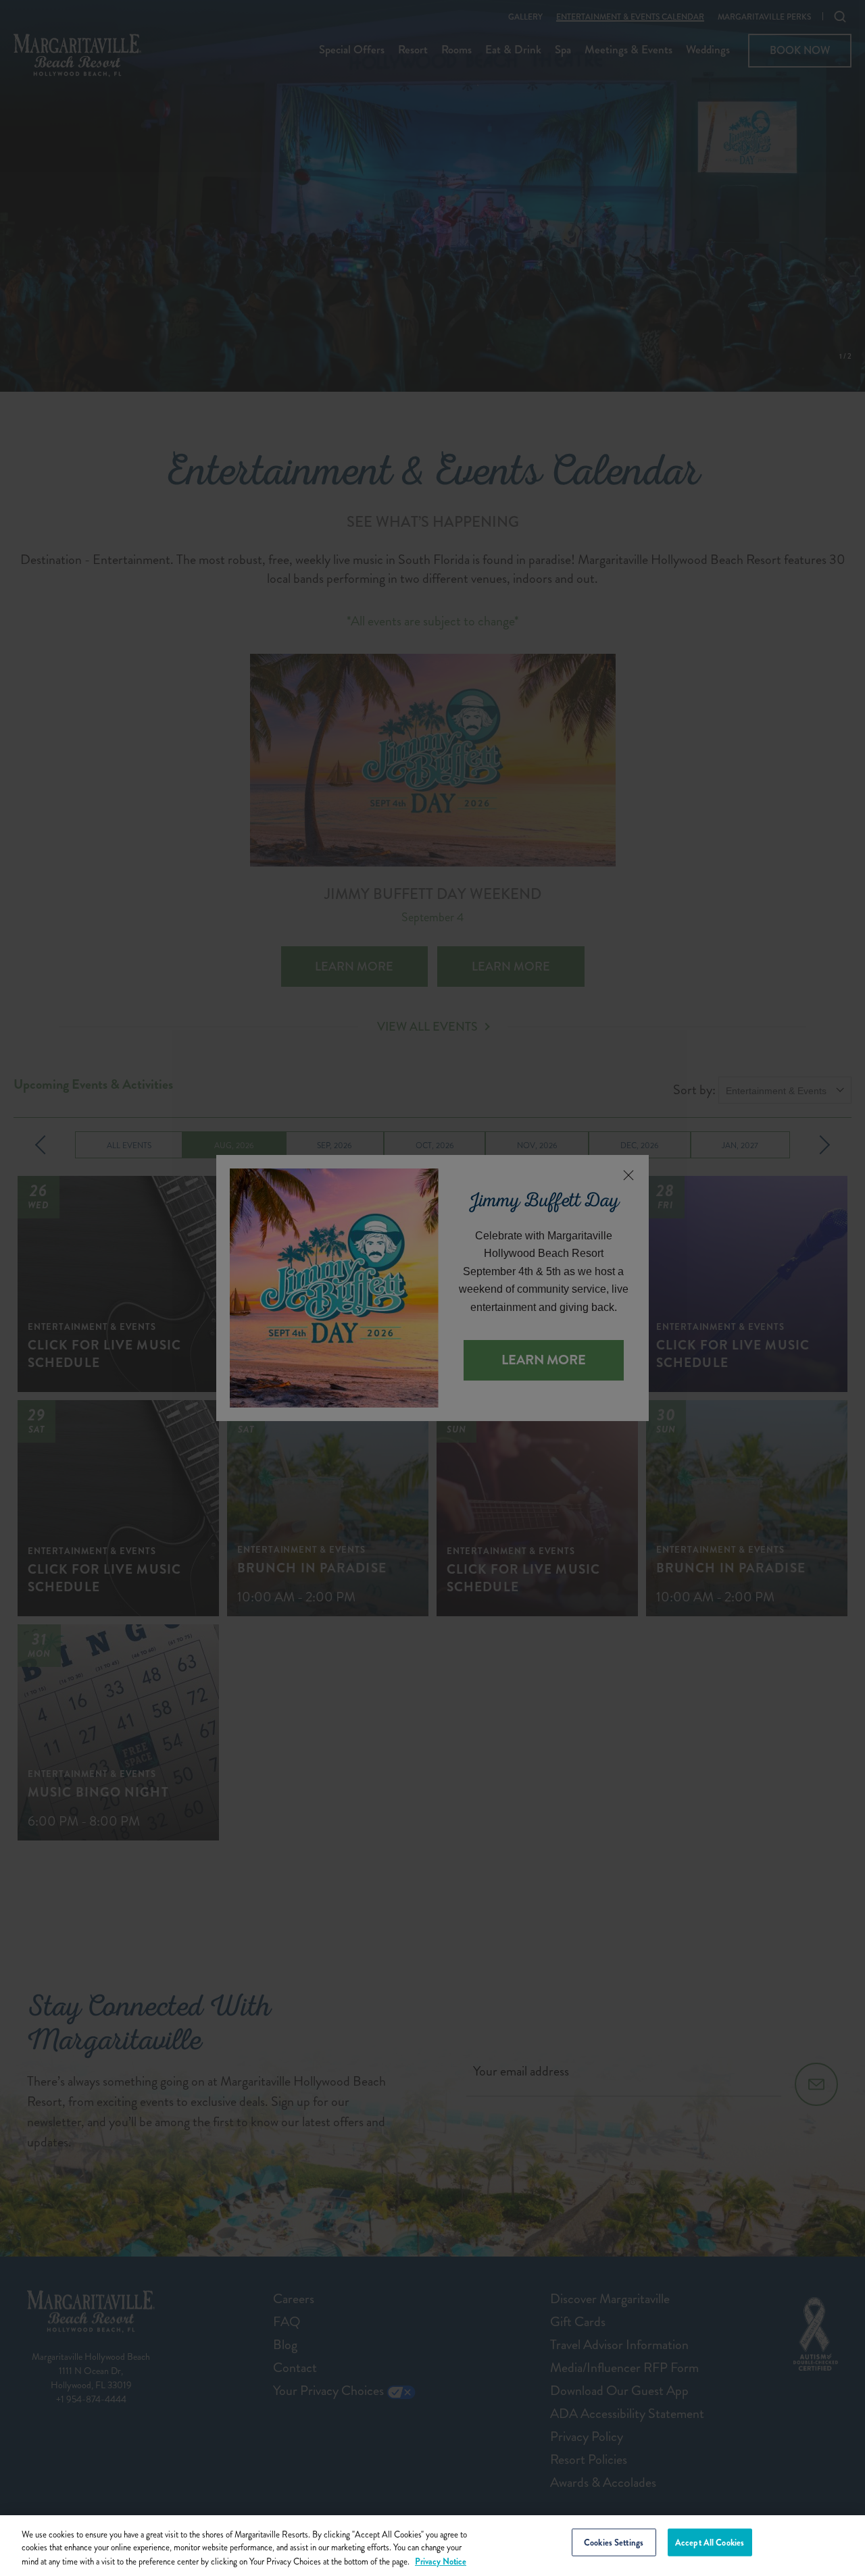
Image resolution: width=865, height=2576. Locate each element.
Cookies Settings (614, 2543)
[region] (432, 2546)
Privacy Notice (441, 2561)
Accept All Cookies (710, 2543)
